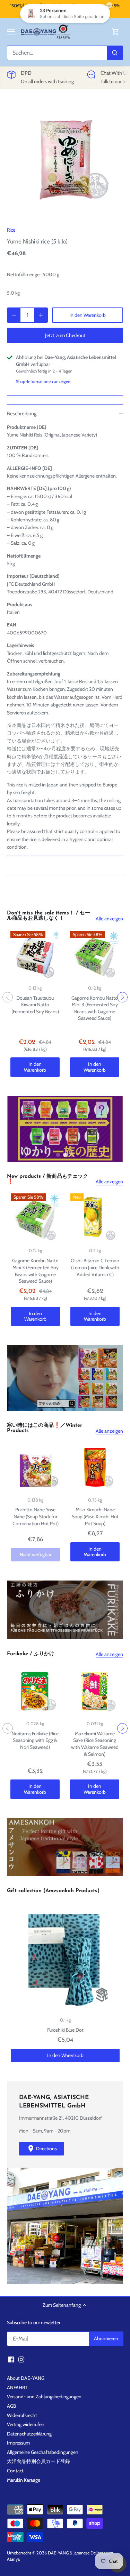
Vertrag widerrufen (26, 2424)
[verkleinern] (14, 315)
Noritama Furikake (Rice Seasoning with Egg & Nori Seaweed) (35, 1740)
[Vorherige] (8, 997)
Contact (15, 2471)
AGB (11, 2406)
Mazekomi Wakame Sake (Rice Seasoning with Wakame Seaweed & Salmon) (95, 1744)
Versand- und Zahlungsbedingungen (44, 2397)
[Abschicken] (115, 53)
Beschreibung (22, 414)
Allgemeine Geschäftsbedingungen (43, 2452)
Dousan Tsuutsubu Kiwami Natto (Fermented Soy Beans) (35, 1005)
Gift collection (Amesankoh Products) (53, 1891)
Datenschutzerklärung (29, 2434)
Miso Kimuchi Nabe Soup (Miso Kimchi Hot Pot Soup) (95, 1516)
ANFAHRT (17, 2387)
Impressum (18, 2443)
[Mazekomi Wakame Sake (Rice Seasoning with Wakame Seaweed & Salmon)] (95, 1691)
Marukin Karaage (24, 2480)
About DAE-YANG (26, 2378)
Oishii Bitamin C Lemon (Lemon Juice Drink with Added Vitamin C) (95, 1267)
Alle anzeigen (109, 919)
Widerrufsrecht (22, 2415)
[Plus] (41, 315)
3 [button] (72, 1155)
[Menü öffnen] (11, 32)
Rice (11, 230)
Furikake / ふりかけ (31, 1654)
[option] (65, 159)
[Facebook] (11, 2359)
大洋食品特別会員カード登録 (38, 2461)
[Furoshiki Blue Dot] (65, 1958)
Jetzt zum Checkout (65, 335)
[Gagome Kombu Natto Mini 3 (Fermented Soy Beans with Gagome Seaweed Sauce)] (95, 955)
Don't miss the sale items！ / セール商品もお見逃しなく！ (49, 916)
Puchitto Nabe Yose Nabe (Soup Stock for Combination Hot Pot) (36, 1516)
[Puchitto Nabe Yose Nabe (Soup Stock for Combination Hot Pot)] (35, 1467)
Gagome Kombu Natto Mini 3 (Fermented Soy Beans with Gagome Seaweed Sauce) (95, 1008)
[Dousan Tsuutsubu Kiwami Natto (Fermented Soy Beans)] (35, 955)
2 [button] (65, 1155)
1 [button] (58, 1155)
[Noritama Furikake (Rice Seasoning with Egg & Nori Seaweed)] (35, 1691)
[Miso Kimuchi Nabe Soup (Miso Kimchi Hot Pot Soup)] (95, 1467)
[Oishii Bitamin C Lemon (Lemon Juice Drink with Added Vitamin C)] (95, 1218)
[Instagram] (21, 2359)
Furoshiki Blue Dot (65, 2030)
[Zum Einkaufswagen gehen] (115, 32)
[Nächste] (122, 997)
